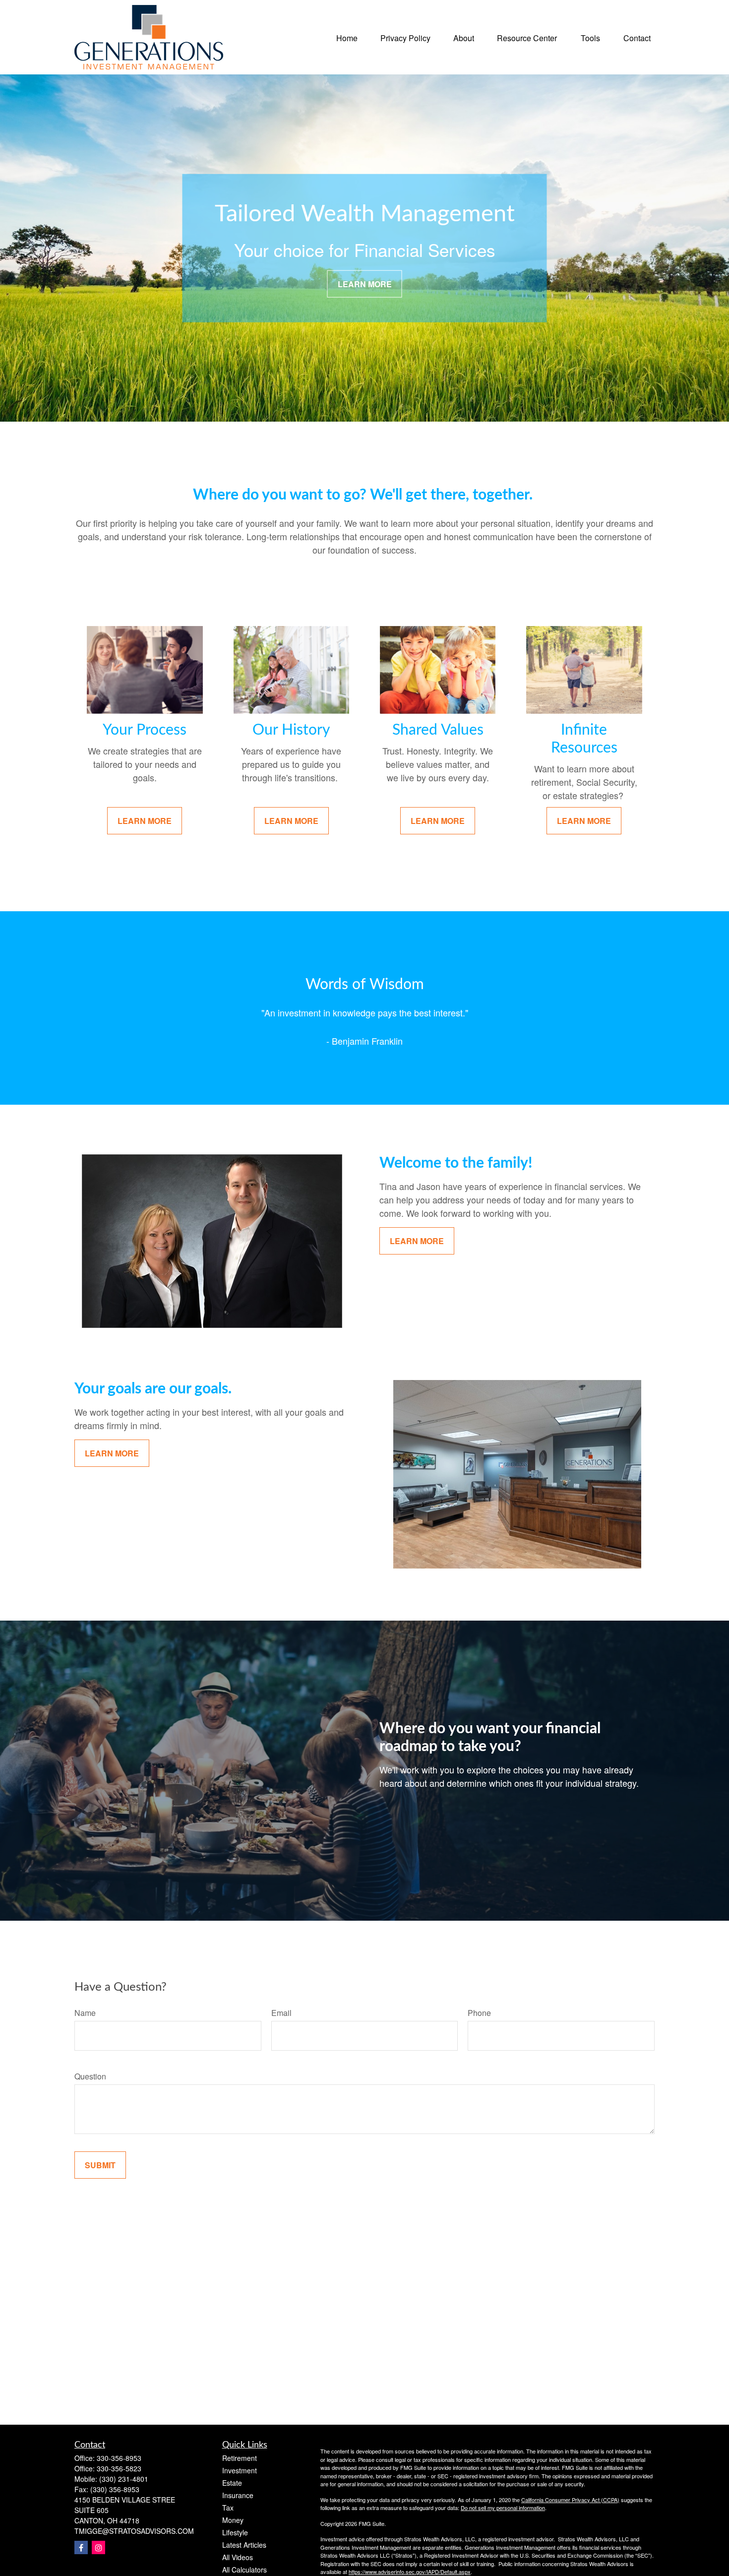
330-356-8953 (119, 2458)
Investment (240, 2470)
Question (90, 2076)
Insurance (238, 2495)
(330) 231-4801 (124, 2479)
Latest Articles (244, 2545)
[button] (347, 37)
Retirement (240, 2458)
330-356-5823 (119, 2468)
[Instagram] (98, 2547)
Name (85, 2013)
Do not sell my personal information (503, 2508)
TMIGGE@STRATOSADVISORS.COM (134, 2531)
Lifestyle (235, 2532)
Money (233, 2520)
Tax (228, 2508)
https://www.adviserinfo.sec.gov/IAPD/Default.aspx (410, 2572)
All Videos (238, 2557)
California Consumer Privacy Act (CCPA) (570, 2500)
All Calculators (244, 2570)
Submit (100, 2165)
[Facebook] (81, 2547)
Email (281, 2013)
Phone (479, 2013)
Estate (232, 2483)
